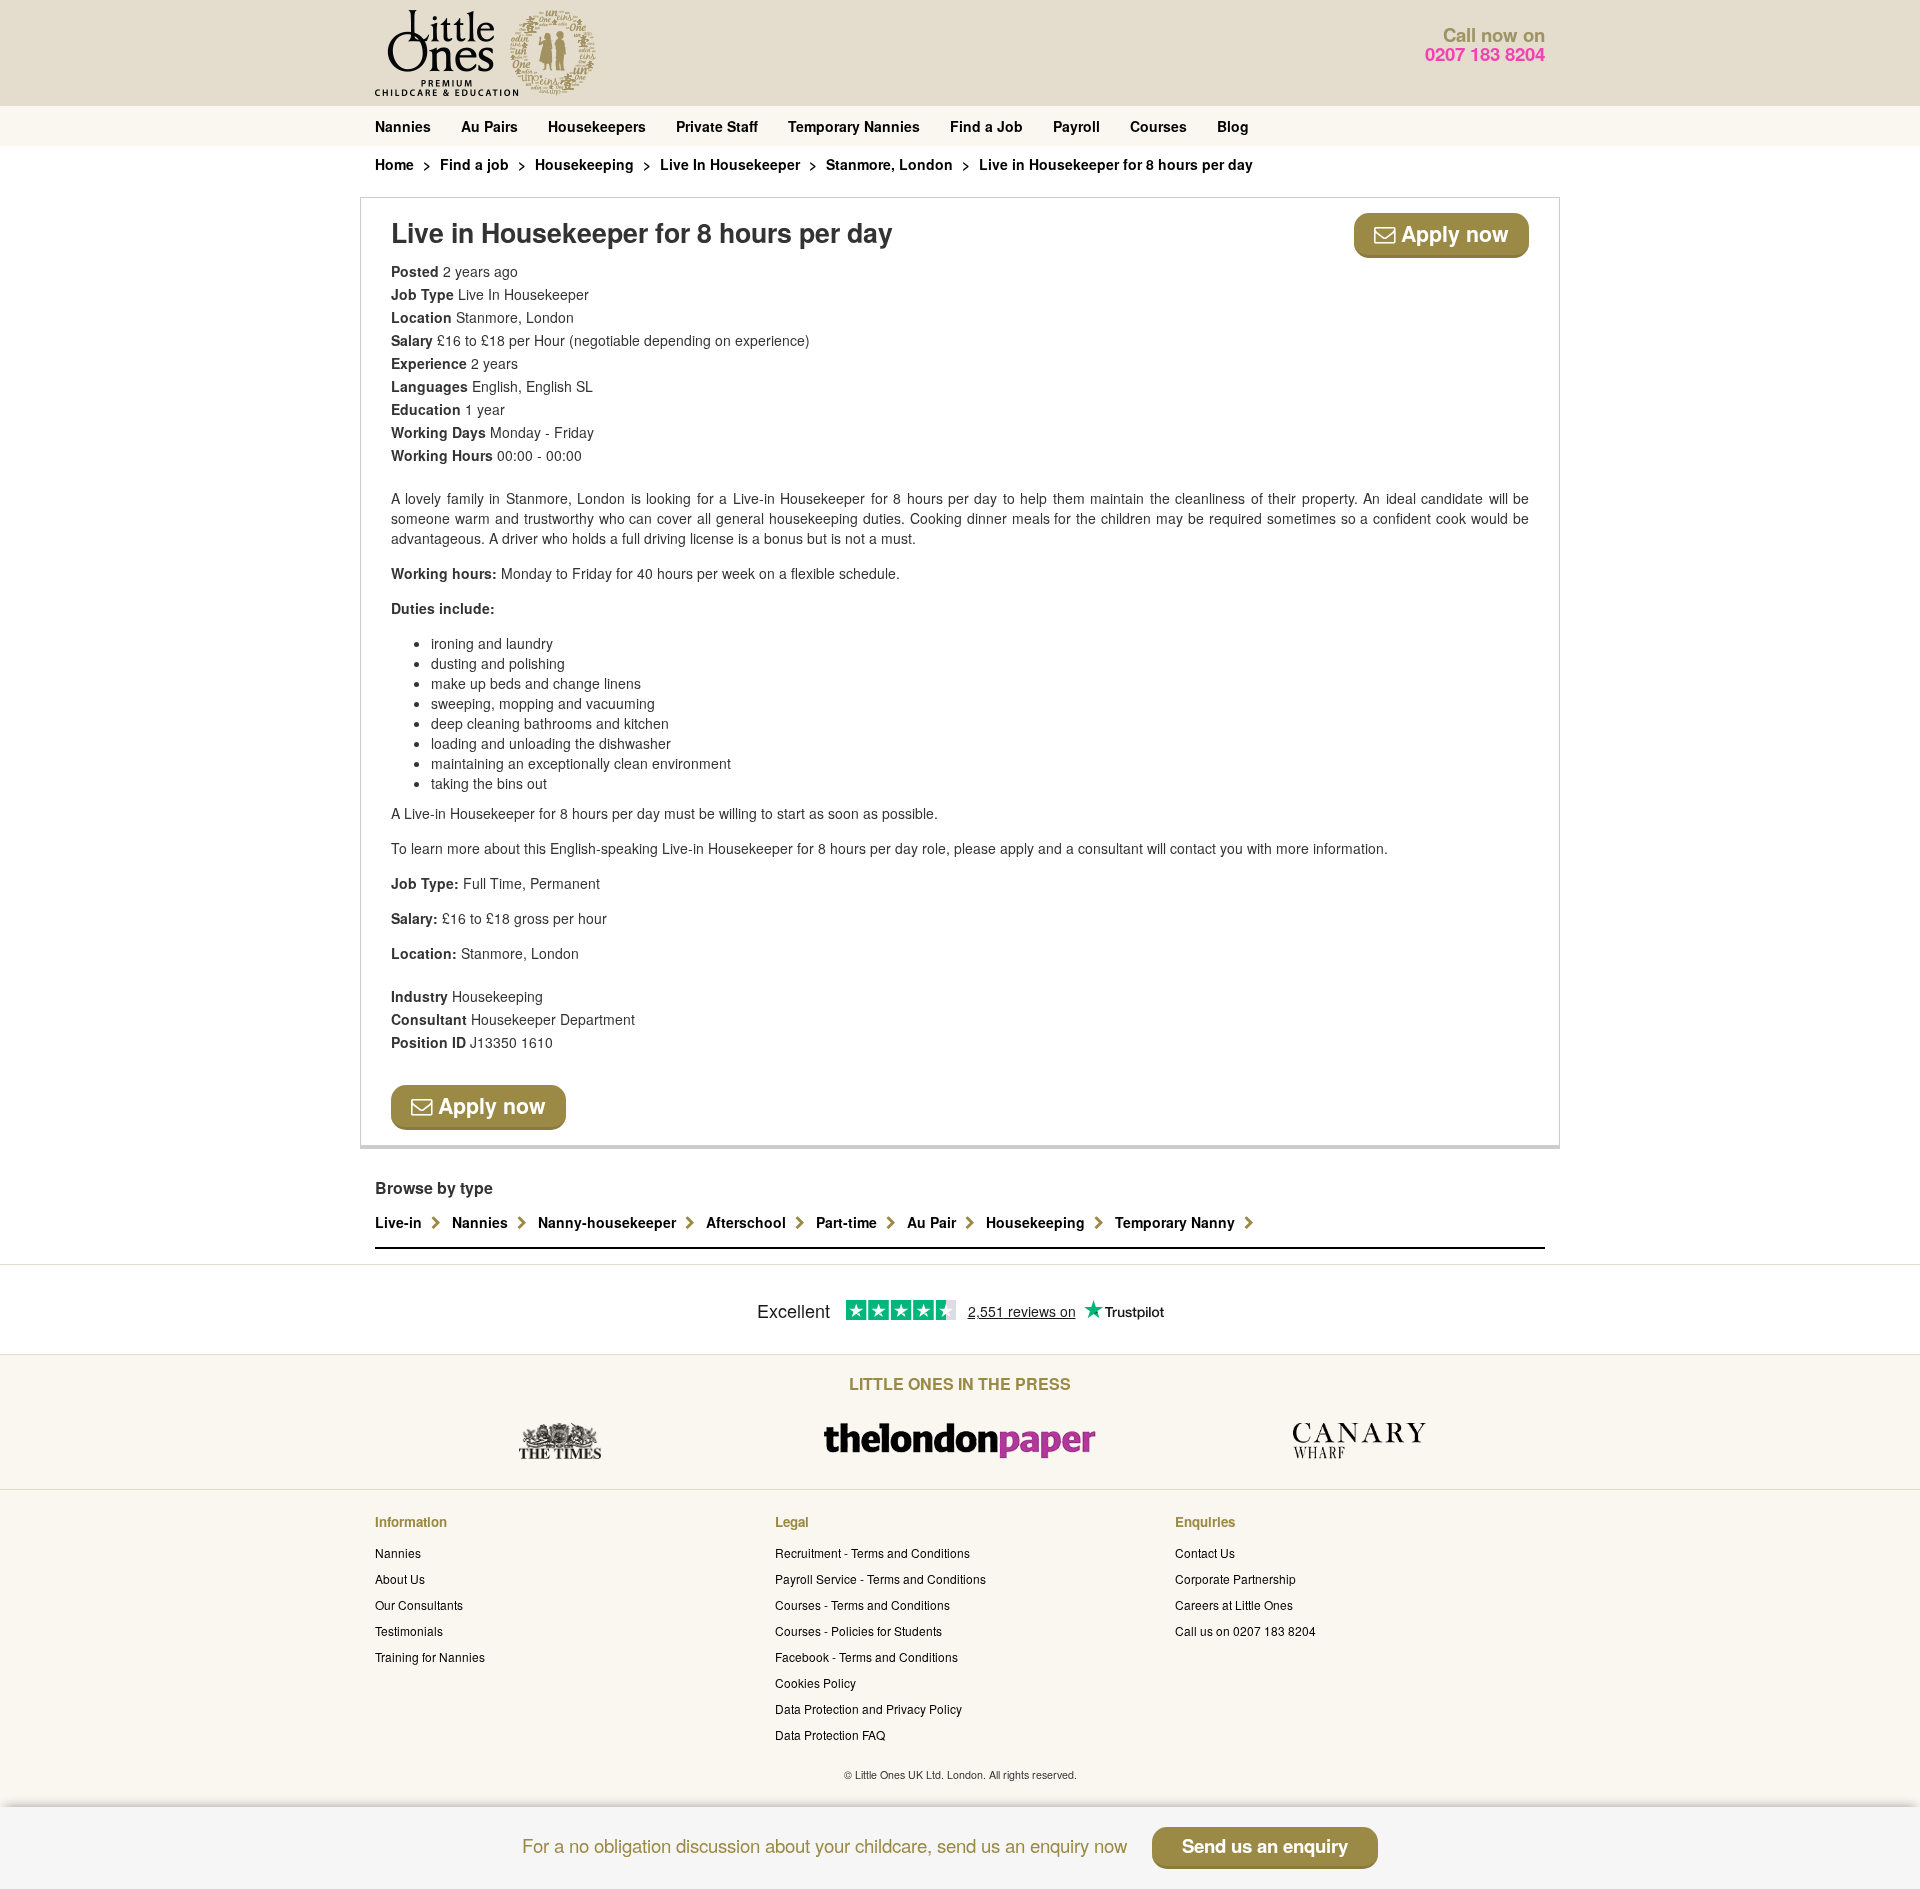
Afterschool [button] (748, 1222)
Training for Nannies (430, 1656)
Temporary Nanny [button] (1177, 1222)
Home (394, 164)
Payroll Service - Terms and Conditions (880, 1578)
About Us (400, 1578)
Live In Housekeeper (730, 164)
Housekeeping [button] (1037, 1222)
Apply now (1452, 233)
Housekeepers (597, 126)
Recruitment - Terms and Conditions (872, 1552)
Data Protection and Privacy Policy (868, 1708)
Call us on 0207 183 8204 (1245, 1630)
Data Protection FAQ (830, 1734)
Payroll (1076, 126)
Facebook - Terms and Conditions (866, 1656)
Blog (1233, 126)
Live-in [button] (400, 1222)
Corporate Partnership (1235, 1578)
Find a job (474, 164)
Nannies (403, 126)
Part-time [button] (848, 1222)
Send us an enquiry (1265, 1845)
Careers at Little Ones (1234, 1604)
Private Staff (717, 126)
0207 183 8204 (1485, 53)
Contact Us (1205, 1552)
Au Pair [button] (933, 1222)
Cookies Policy (815, 1682)
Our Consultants (419, 1604)
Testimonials (409, 1630)
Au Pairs (489, 126)
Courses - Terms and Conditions (862, 1604)
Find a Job (986, 126)
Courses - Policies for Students (858, 1630)
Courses (1158, 126)
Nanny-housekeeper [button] (609, 1222)
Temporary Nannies (854, 126)
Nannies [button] (482, 1222)
